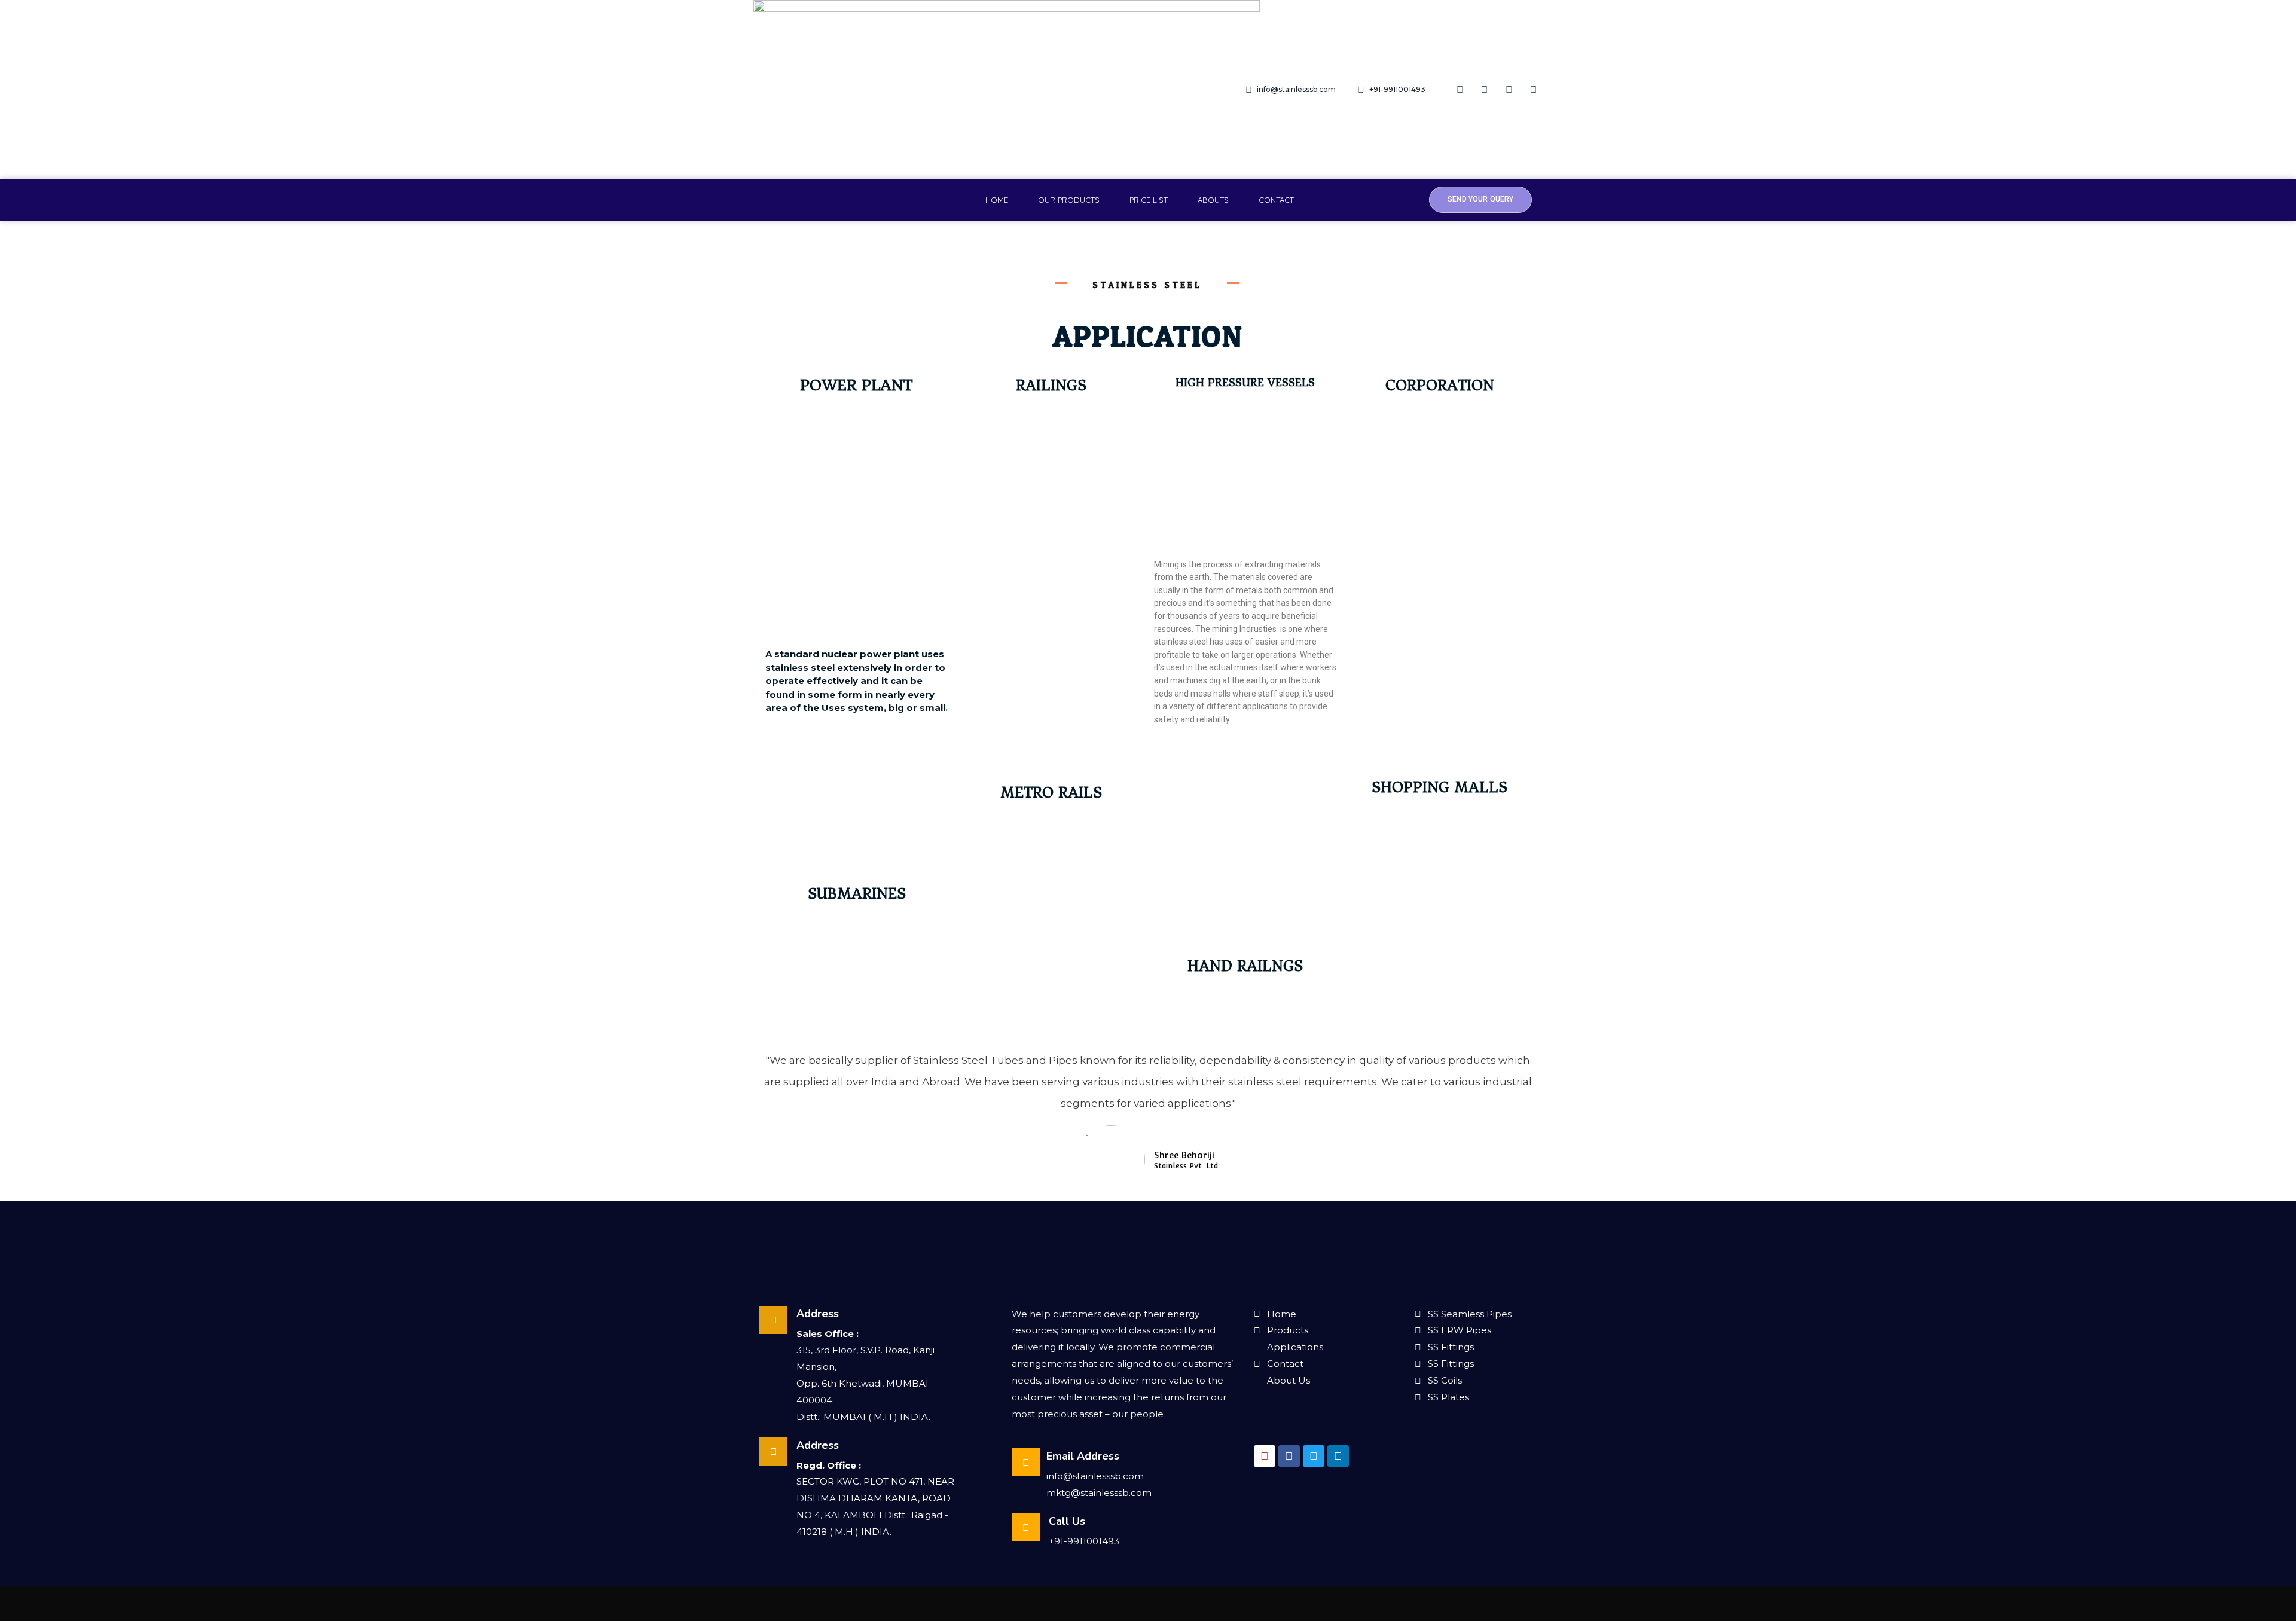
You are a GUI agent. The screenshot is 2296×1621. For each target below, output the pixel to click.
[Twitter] (1509, 90)
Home (997, 200)
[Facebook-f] (1460, 90)
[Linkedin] (1534, 90)
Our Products (1069, 200)
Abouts (1213, 200)
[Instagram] (1485, 90)
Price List (1149, 200)
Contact (1276, 200)
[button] (1480, 199)
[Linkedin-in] (1338, 1456)
